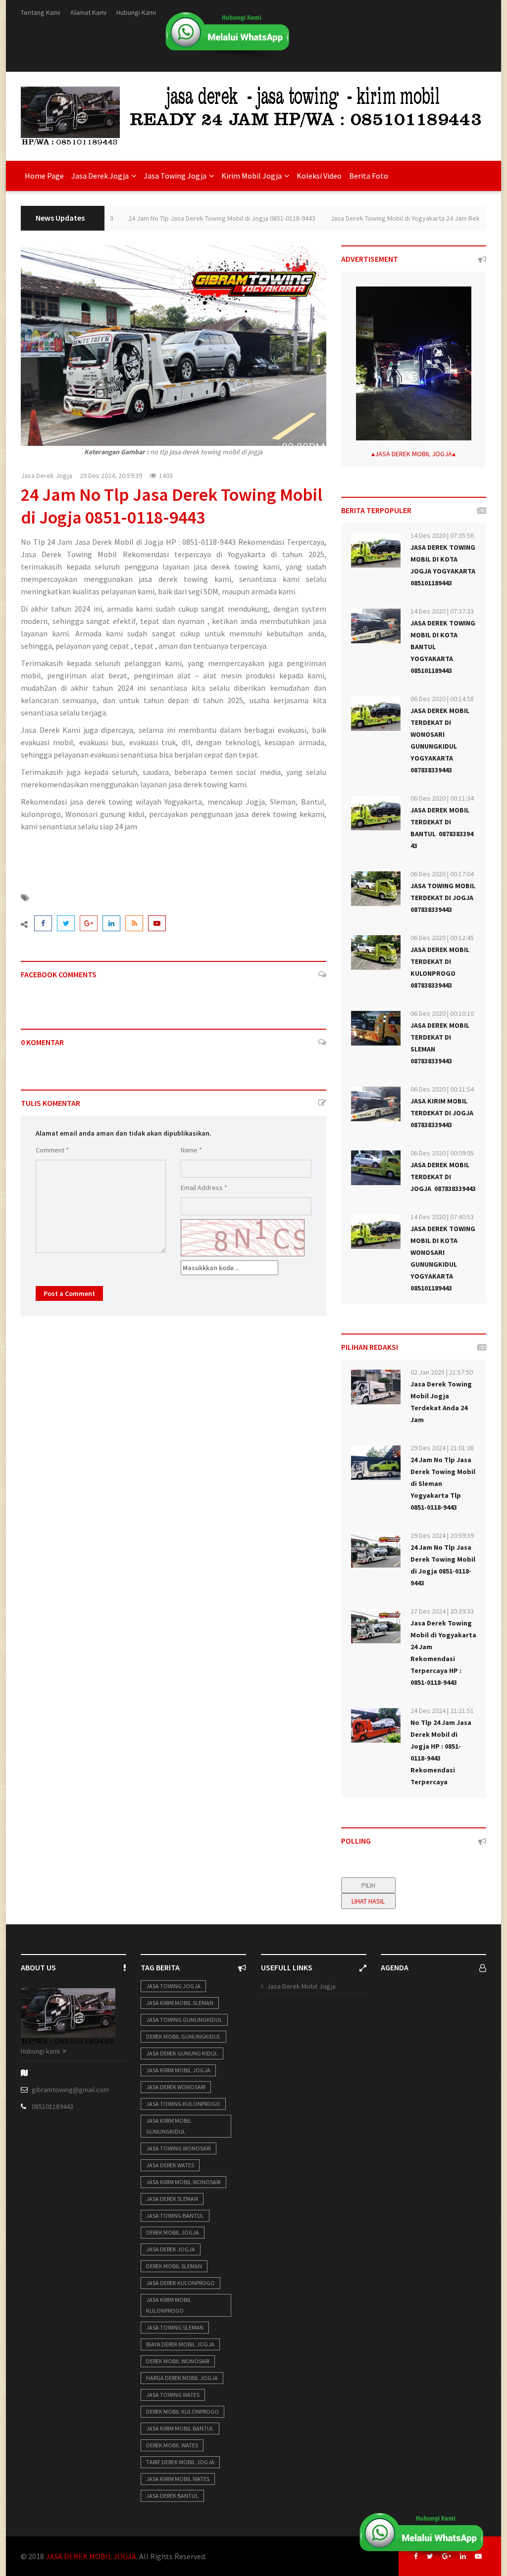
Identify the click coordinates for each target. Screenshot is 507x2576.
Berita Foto (369, 176)
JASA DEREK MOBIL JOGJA (413, 454)
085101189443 (52, 2106)
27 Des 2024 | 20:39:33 (442, 1611)
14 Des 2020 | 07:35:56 (442, 535)
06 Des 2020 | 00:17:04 (442, 874)
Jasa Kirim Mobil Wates (178, 2479)
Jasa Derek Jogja (47, 476)
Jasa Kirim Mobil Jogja (178, 2070)
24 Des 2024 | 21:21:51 (442, 1711)
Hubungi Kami (136, 12)
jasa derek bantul (172, 2496)
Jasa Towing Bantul (175, 2216)
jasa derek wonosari (176, 2087)
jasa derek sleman (172, 2199)
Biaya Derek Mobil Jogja (180, 2344)
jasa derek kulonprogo (180, 2283)
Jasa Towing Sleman (175, 2327)
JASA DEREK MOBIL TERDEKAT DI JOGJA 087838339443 (443, 1177)
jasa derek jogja (171, 2249)
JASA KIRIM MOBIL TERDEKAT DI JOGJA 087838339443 (443, 1113)
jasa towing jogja (173, 1986)
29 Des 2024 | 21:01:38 (442, 1448)
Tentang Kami (41, 12)
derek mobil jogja (173, 2232)
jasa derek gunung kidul (182, 2053)
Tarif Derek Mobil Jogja (180, 2462)
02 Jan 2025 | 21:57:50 (442, 1372)
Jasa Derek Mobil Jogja (301, 1986)
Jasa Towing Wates (173, 2395)
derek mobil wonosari (178, 2361)
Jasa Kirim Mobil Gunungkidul (169, 2126)
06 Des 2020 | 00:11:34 (442, 798)
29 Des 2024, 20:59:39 (111, 476)
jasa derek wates (170, 2165)
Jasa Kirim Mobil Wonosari (183, 2182)
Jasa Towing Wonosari (178, 2148)
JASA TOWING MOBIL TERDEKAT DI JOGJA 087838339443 (443, 898)
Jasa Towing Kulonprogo (183, 2104)
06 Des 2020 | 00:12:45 (442, 938)
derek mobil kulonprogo (182, 2411)
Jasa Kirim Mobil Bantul (180, 2428)
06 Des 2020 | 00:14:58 (442, 699)
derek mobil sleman (174, 2266)
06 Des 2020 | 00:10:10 (442, 1013)
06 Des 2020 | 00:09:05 (442, 1153)
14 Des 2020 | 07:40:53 (442, 1217)
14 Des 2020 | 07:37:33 (442, 611)
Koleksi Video (319, 176)
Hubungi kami (40, 2051)
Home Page (44, 176)
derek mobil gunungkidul (183, 2036)
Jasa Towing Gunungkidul (184, 2020)
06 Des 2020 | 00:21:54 (442, 1089)
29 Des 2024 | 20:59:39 (442, 1535)
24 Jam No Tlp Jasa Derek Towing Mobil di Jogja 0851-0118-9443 (192, 218)
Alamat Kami (88, 12)
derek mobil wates (172, 2445)
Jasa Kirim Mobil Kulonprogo (169, 2305)
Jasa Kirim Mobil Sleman (180, 2003)
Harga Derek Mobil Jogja (182, 2378)
